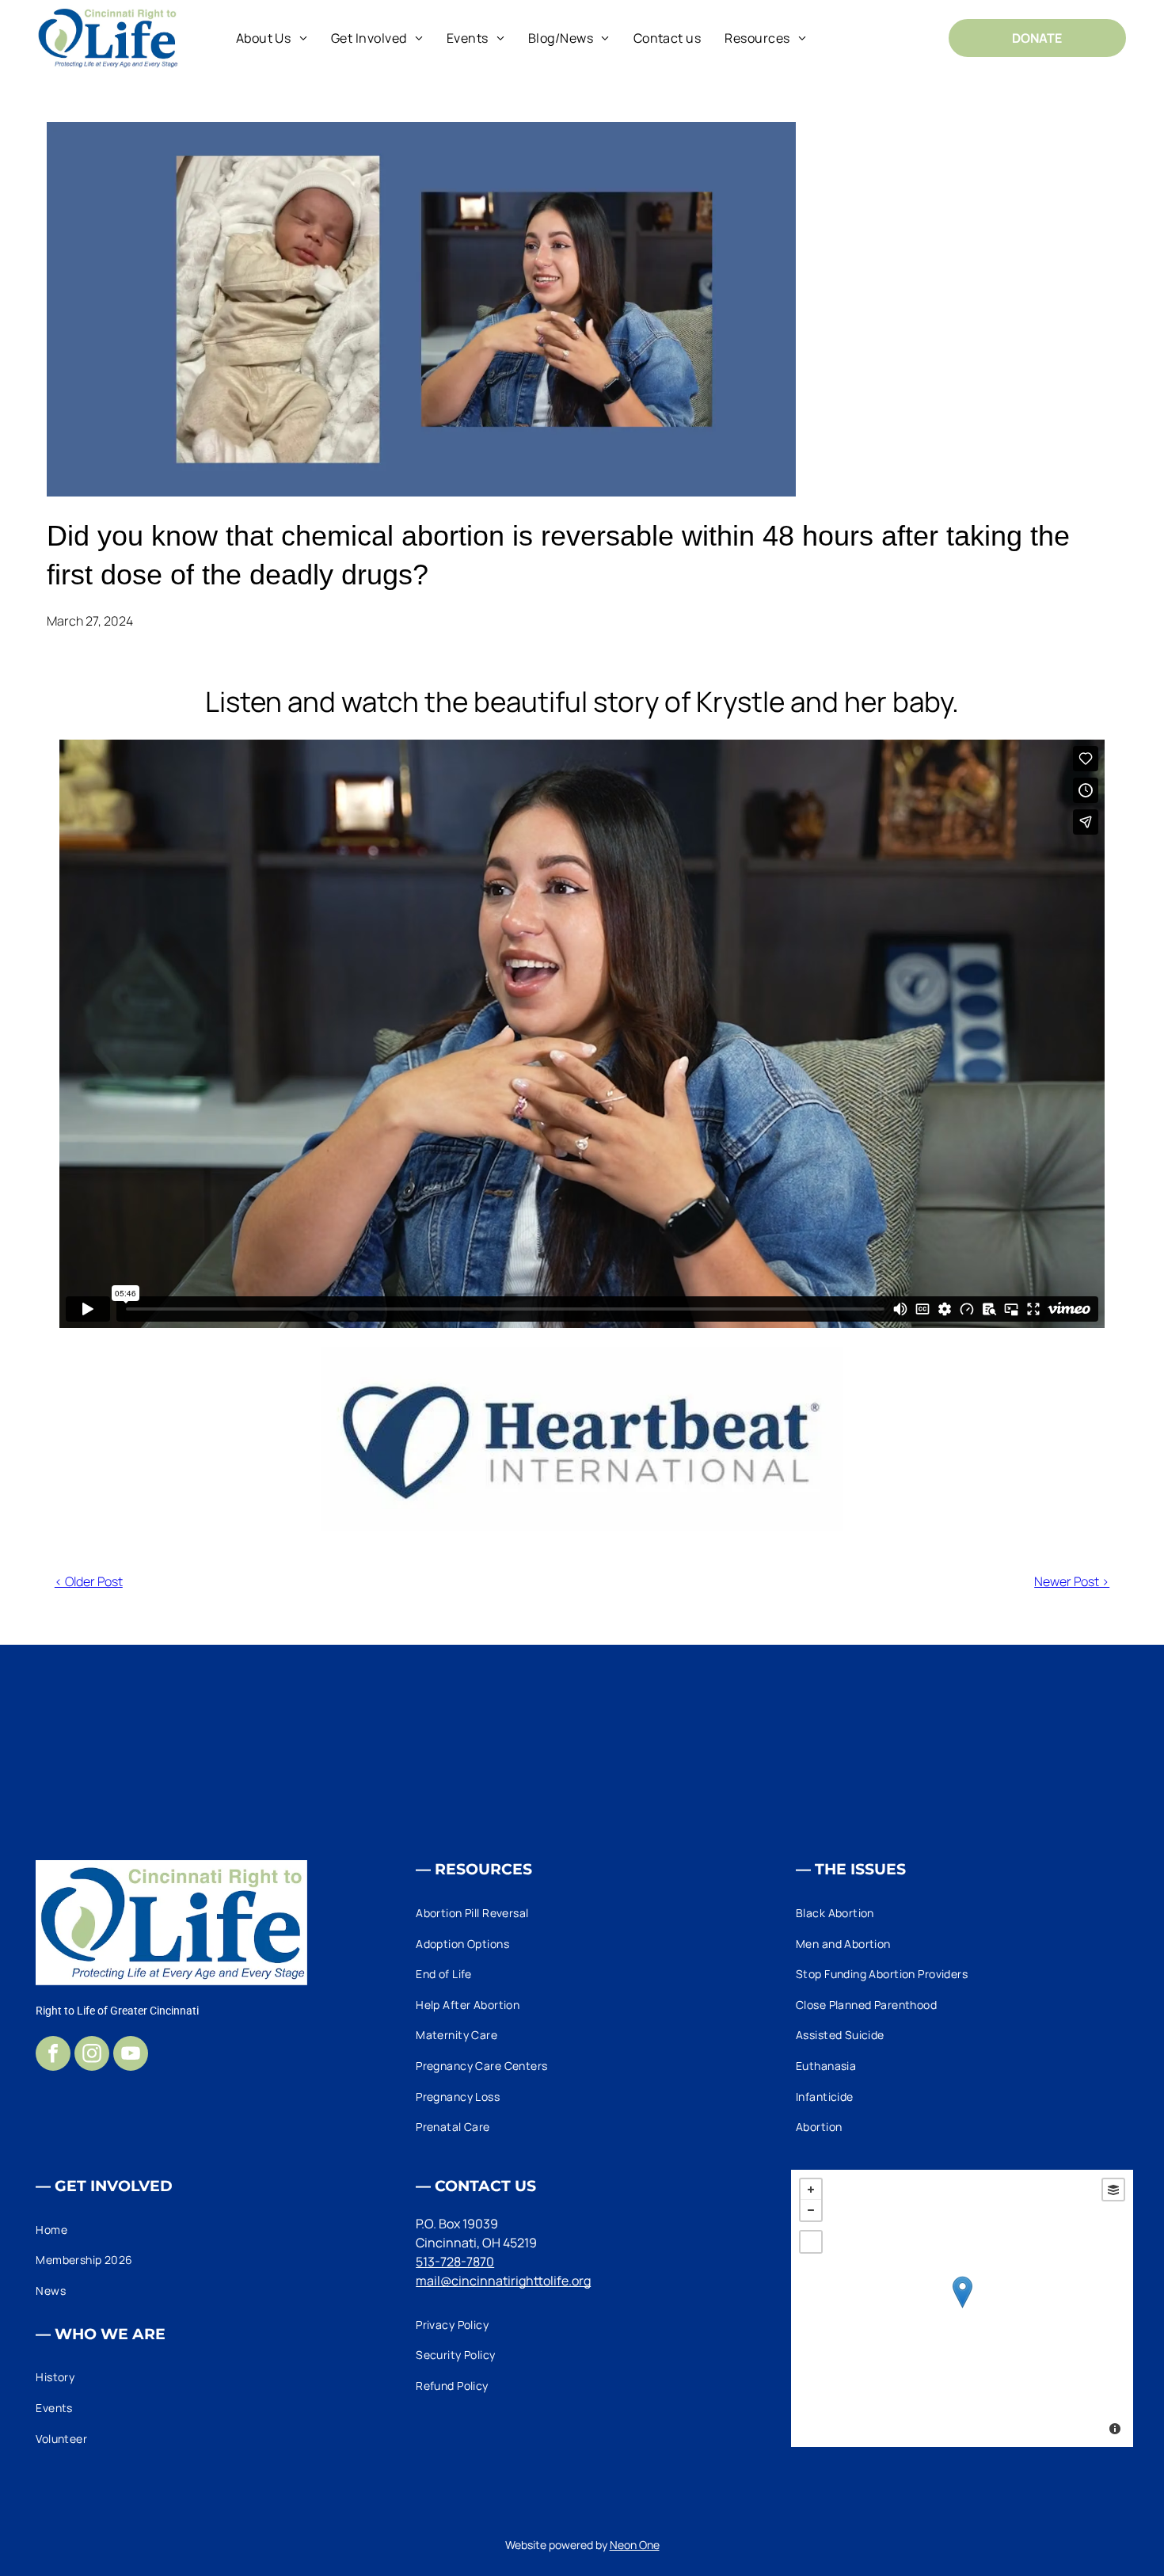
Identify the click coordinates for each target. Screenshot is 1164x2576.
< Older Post (89, 1581)
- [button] (811, 2210)
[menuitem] (272, 38)
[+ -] (962, 2308)
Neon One (635, 2545)
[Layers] (1113, 2190)
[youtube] (131, 2055)
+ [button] (811, 2190)
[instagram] (92, 2055)
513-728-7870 (455, 2262)
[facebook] (53, 2055)
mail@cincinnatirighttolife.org (503, 2281)
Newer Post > (1072, 1581)
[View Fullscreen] (811, 2242)
